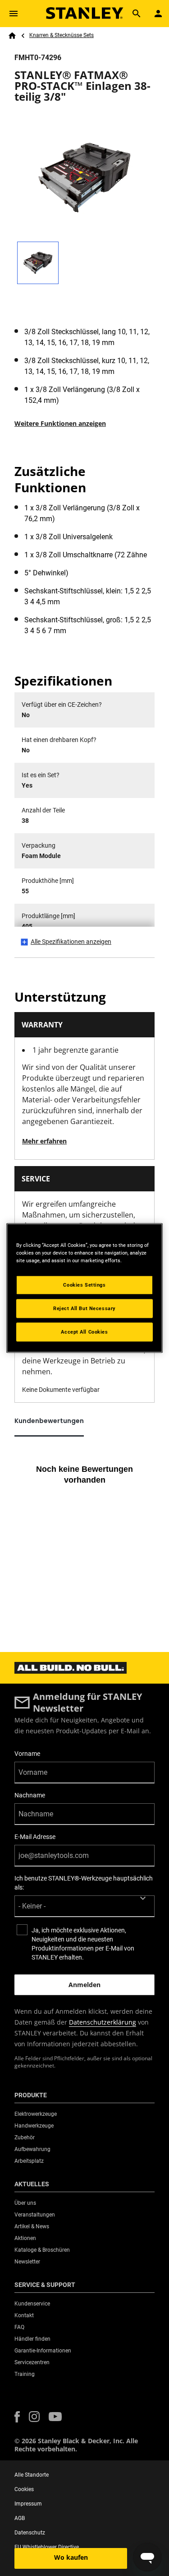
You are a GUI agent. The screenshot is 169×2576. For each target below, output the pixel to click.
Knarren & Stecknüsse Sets (62, 35)
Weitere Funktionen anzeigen (60, 423)
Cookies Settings (84, 1285)
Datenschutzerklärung (103, 2022)
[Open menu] (14, 14)
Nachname (30, 1795)
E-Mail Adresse (35, 1837)
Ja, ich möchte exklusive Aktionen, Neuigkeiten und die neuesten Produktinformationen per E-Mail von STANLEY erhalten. (83, 1944)
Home (12, 36)
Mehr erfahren (44, 1141)
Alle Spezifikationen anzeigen (71, 942)
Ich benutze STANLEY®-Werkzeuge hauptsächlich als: (84, 1883)
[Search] (137, 14)
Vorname (27, 1754)
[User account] (158, 14)
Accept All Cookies (84, 1332)
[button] (17, 2417)
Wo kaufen (71, 2557)
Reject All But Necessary (84, 1308)
